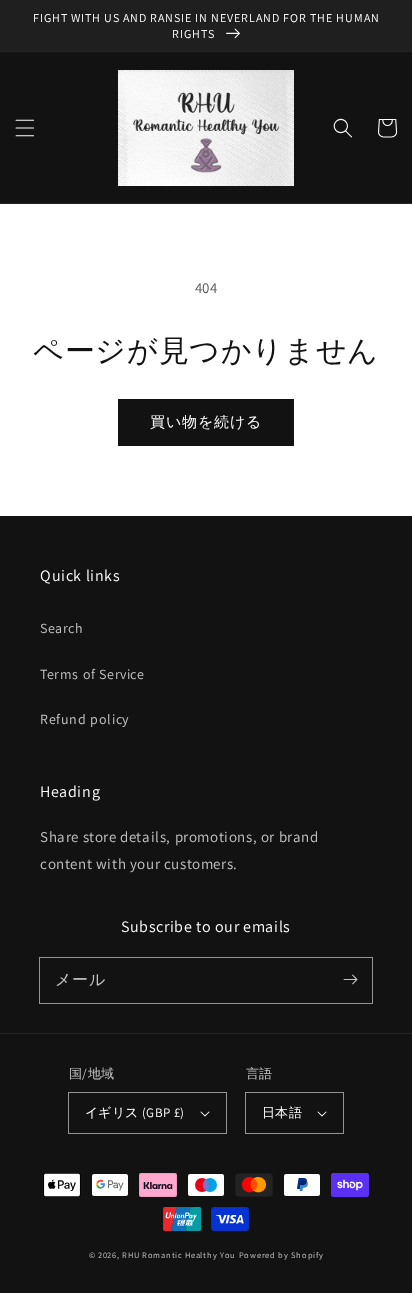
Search (62, 628)
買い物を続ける (206, 421)
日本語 (282, 1112)
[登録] (350, 980)
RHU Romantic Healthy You (179, 1254)
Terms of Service (92, 674)
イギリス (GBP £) (135, 1112)
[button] (25, 128)
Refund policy (84, 719)
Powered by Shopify (281, 1254)
